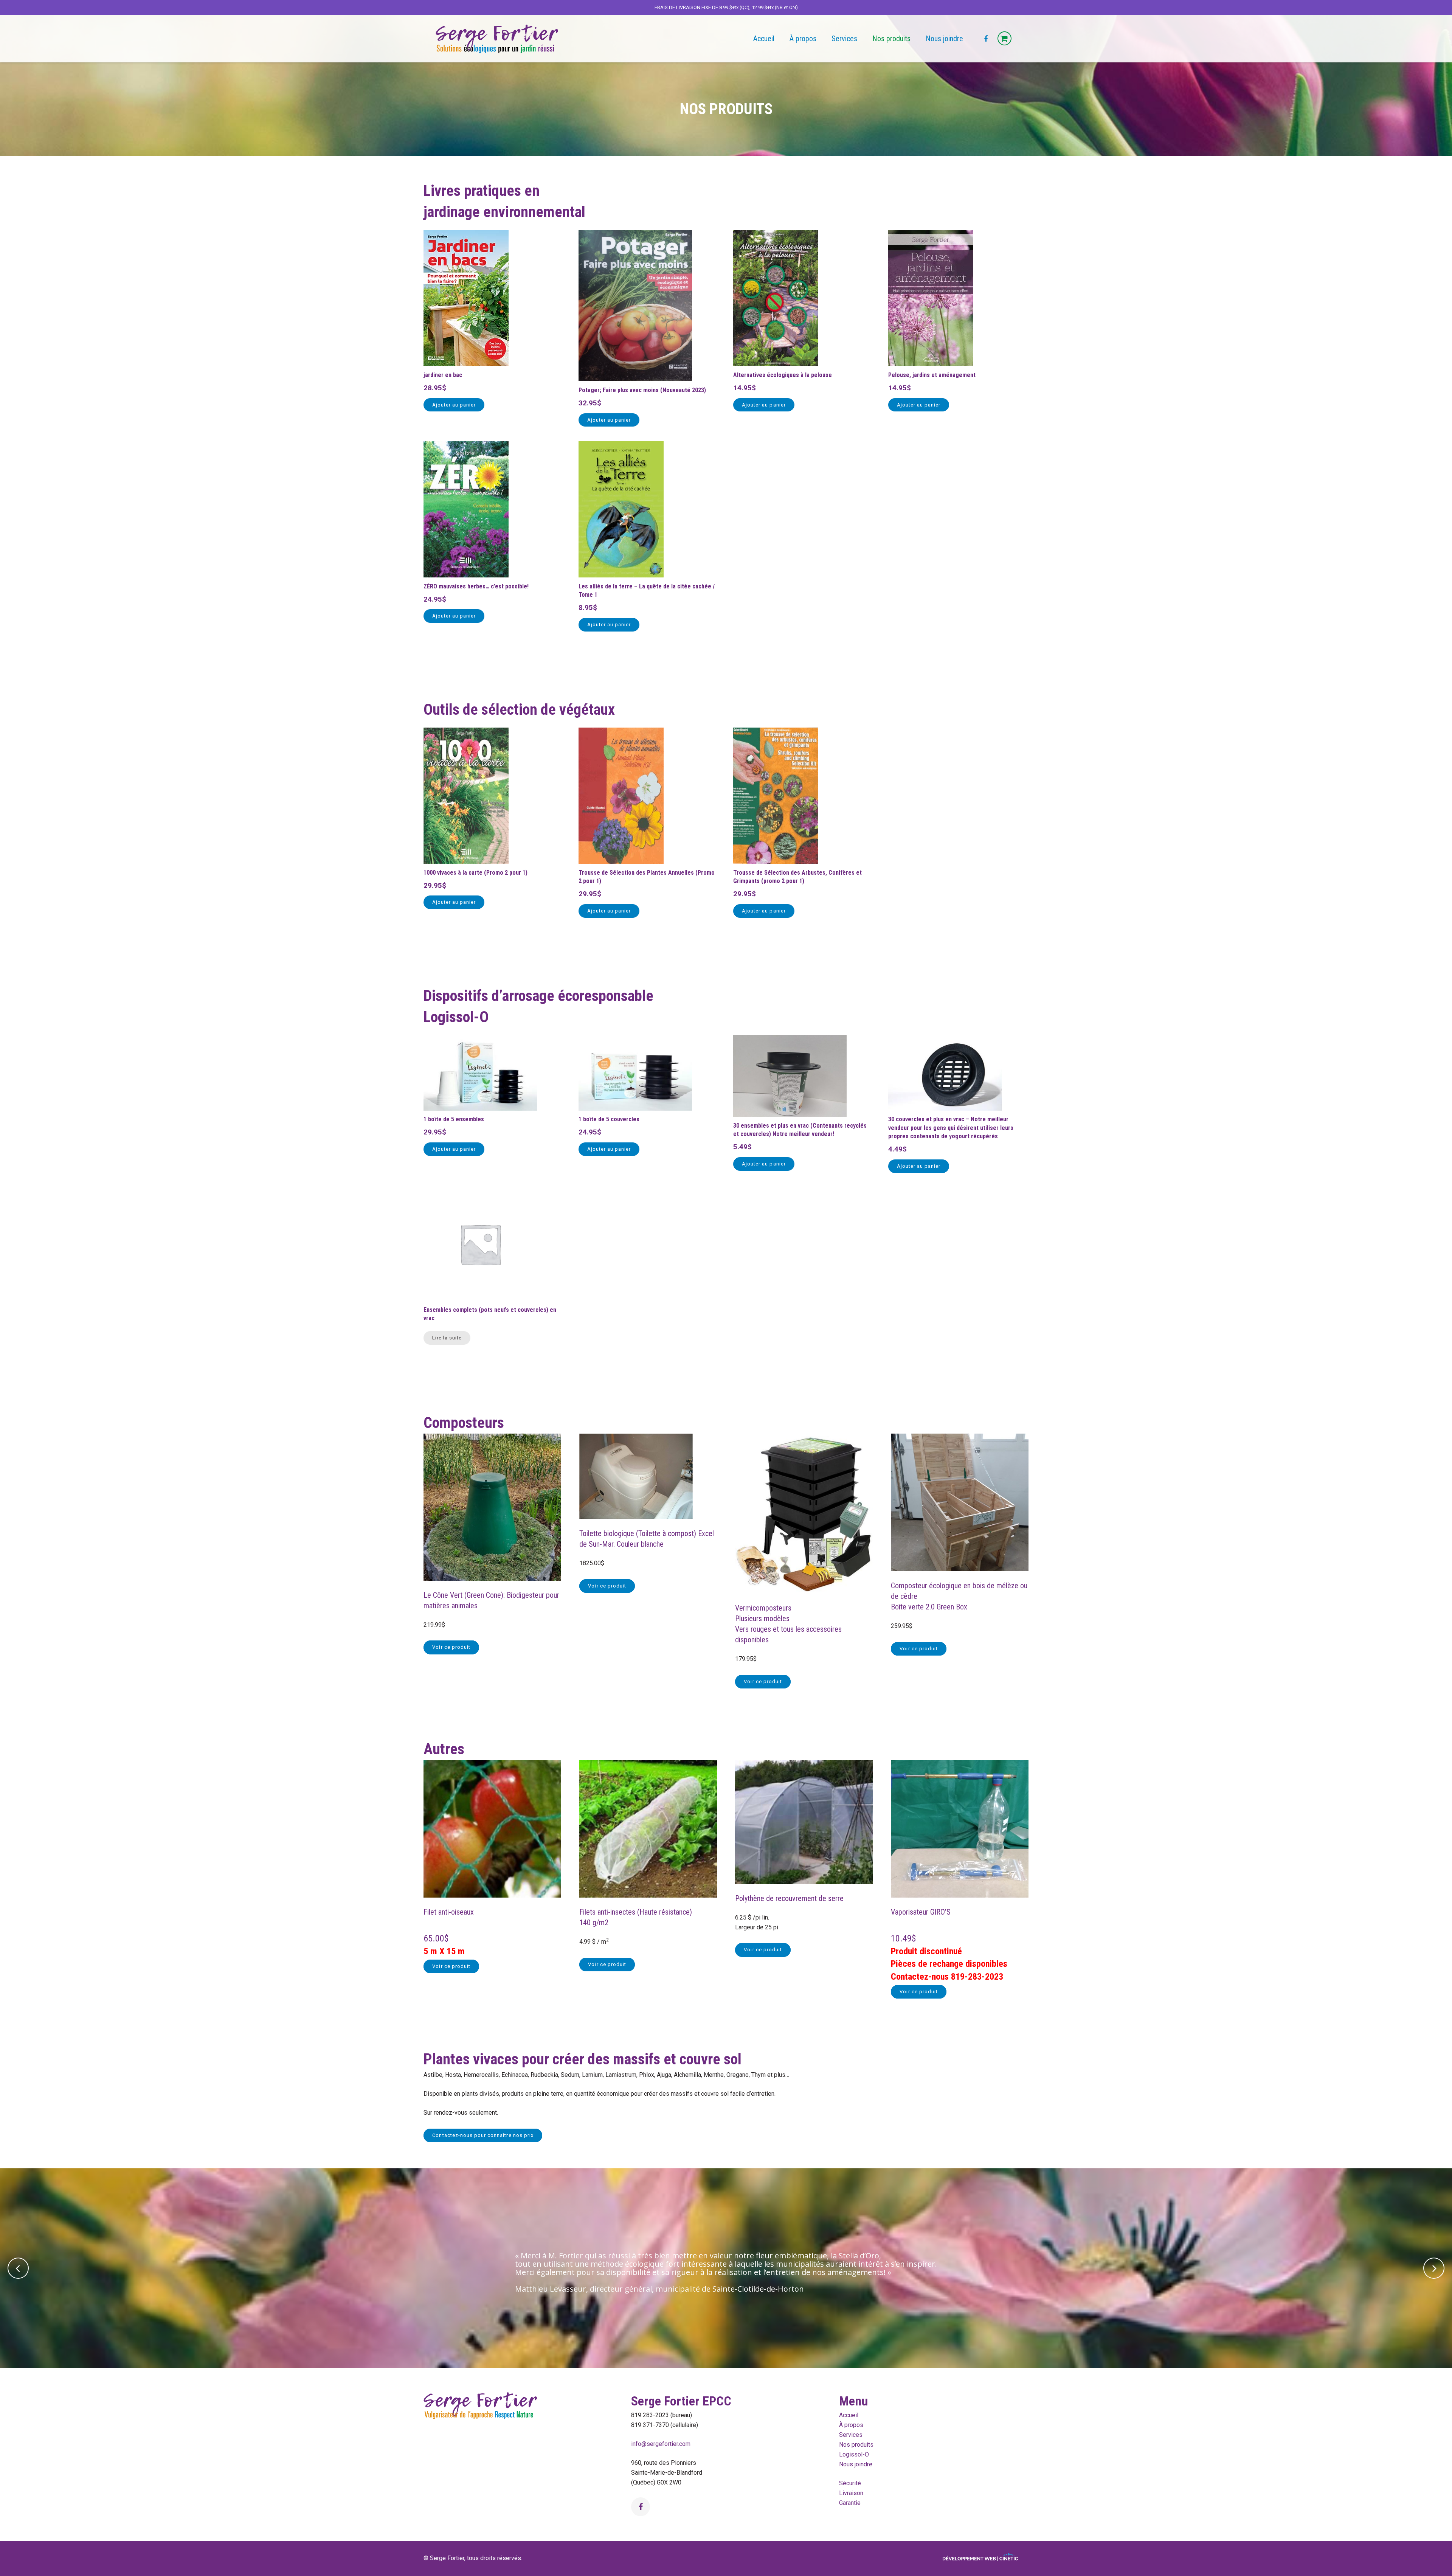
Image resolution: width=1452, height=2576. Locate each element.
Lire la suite (447, 1338)
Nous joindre (856, 2464)
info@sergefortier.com (661, 2444)
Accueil (849, 2415)
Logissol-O (854, 2454)
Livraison (851, 2493)
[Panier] (1004, 39)
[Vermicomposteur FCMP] (804, 1591)
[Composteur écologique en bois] (960, 1569)
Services (851, 2435)
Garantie (850, 2503)
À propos (851, 2425)
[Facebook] (986, 39)
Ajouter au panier (454, 405)
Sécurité (850, 2483)
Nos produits (856, 2445)
